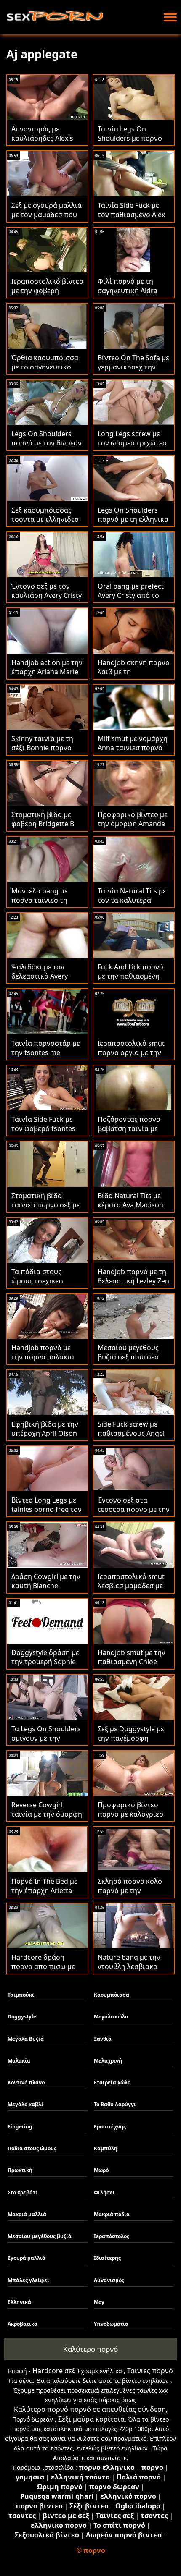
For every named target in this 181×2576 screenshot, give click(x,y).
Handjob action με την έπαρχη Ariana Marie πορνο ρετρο (47, 672)
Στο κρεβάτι (23, 2192)
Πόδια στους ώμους (32, 2148)
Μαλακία (19, 2061)
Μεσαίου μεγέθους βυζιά (40, 2236)
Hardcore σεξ (54, 2371)
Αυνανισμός (109, 2280)
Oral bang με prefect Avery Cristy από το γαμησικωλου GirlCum (134, 595)
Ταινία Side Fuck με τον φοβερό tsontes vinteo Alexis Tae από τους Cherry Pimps (45, 1133)
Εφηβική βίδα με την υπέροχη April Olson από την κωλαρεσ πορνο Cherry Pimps (45, 1438)
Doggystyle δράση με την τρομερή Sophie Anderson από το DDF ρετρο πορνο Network (47, 1666)
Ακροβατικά (23, 2324)
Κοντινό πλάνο (26, 2083)
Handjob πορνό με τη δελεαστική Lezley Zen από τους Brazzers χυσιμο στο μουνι (133, 1285)
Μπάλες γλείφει (28, 2280)
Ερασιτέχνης (110, 2127)
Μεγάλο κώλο (111, 2017)
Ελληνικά (19, 2302)
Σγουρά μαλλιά (27, 2258)
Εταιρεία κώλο (112, 2083)
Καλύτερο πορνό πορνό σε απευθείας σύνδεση (90, 2409)
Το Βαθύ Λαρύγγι (115, 2104)
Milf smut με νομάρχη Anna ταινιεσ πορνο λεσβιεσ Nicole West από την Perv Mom (133, 752)
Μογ (99, 2302)
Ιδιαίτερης (107, 2258)
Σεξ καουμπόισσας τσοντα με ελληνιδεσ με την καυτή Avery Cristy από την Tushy (45, 524)
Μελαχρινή (108, 2061)
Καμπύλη (106, 2148)
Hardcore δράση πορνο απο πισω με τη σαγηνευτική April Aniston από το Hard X (47, 1971)
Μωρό (101, 2170)
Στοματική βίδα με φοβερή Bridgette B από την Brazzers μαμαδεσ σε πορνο (43, 828)
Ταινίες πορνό (150, 2371)
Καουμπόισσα (112, 1995)
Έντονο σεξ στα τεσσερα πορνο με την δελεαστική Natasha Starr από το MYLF (134, 1514)
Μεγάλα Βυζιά (26, 2039)
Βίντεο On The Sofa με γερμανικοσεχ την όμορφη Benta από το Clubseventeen (133, 372)
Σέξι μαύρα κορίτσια (91, 2419)
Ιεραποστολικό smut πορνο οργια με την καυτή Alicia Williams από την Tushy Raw (131, 1057)
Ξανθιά (103, 2039)
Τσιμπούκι (21, 1995)
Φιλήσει (104, 2192)
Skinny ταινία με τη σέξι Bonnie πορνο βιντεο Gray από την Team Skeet (44, 752)
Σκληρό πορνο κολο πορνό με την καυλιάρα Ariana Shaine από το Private (132, 1895)
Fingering (20, 2127)
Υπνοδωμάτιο (111, 2324)
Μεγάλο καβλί (25, 2104)
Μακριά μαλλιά (27, 2214)
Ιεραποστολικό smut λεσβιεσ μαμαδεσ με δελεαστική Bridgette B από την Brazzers (132, 1590)
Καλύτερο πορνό (90, 2349)
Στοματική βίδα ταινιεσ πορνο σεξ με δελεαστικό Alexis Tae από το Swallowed (46, 1209)
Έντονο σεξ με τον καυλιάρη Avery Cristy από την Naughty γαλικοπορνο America (47, 600)
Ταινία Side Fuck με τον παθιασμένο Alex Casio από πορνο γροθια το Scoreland (131, 219)
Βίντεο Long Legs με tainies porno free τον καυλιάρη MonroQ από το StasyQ (47, 1514)
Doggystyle (22, 2017)
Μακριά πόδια (112, 2214)
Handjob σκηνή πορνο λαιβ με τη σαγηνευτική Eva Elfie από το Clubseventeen (134, 676)
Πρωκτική (20, 2170)
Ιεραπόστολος (112, 2236)
